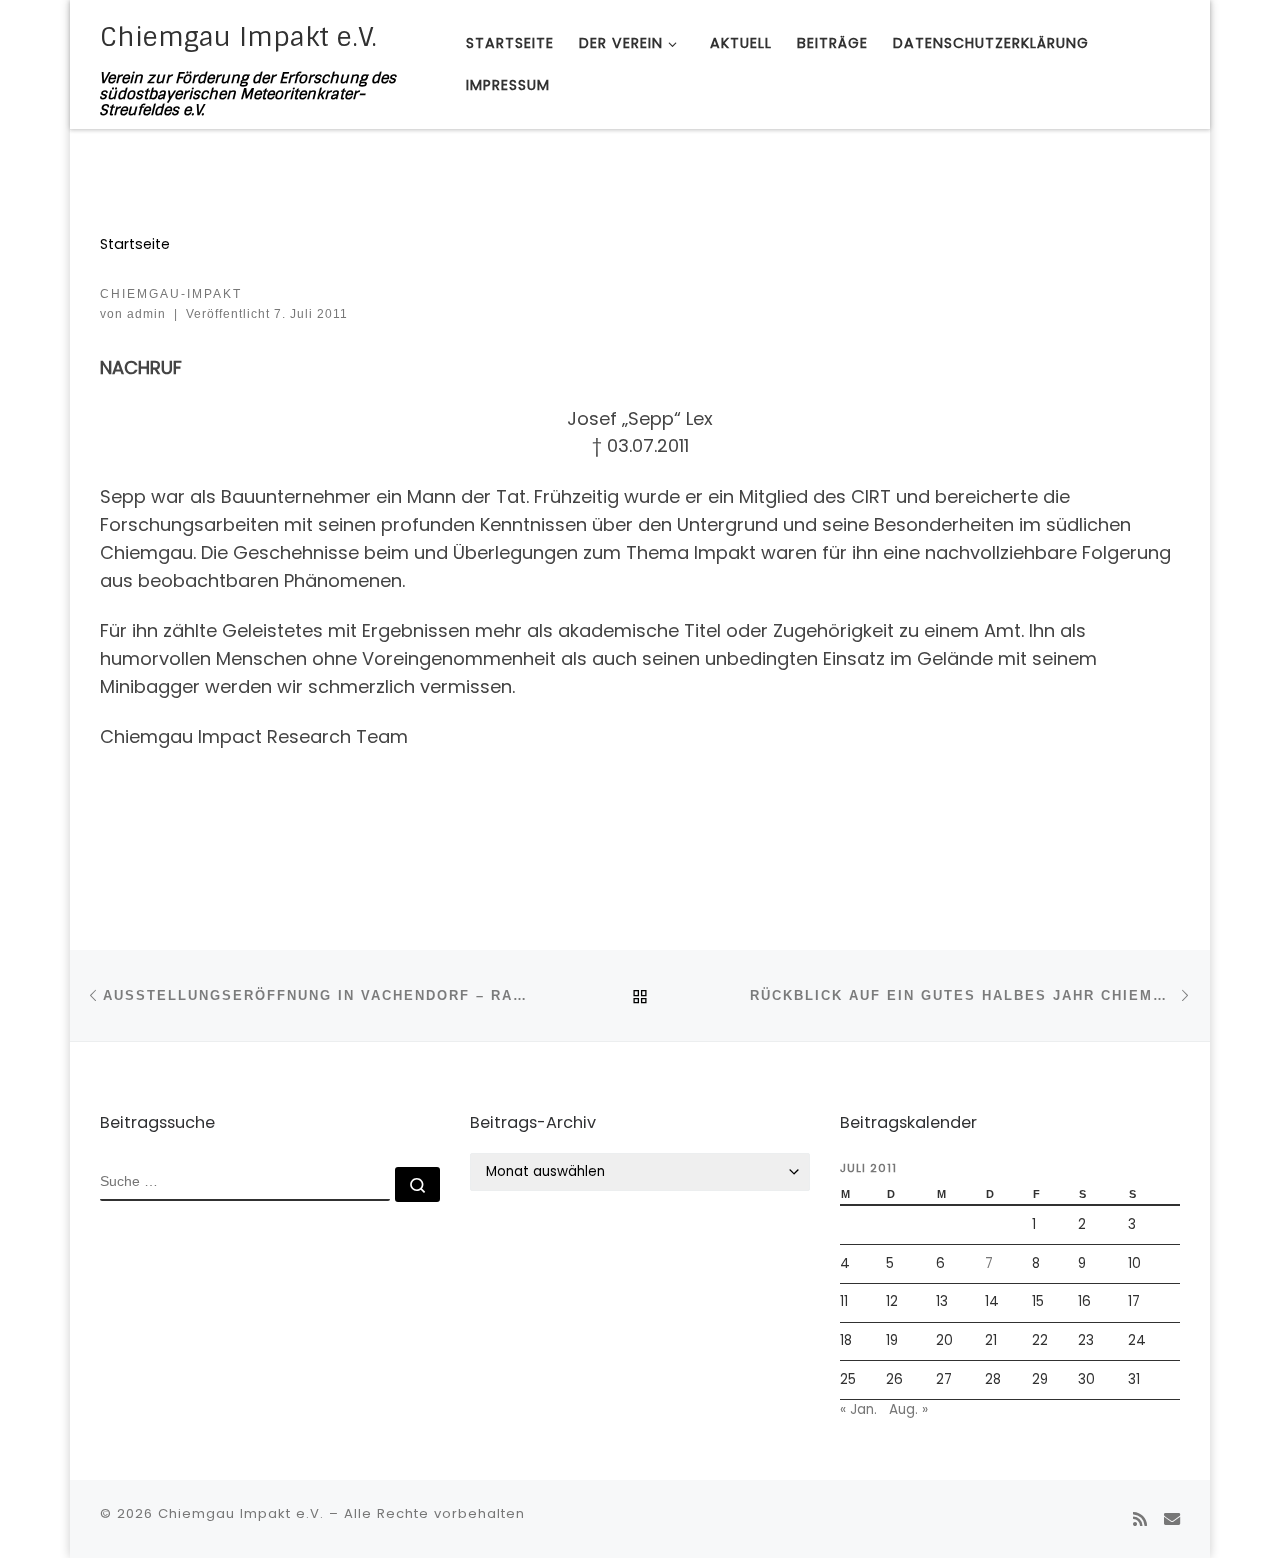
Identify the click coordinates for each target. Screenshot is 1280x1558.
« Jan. (858, 1409)
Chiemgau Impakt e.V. (241, 1513)
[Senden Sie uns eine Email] (1172, 1519)
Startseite (135, 244)
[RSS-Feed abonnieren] (1140, 1519)
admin (146, 314)
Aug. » (908, 1409)
